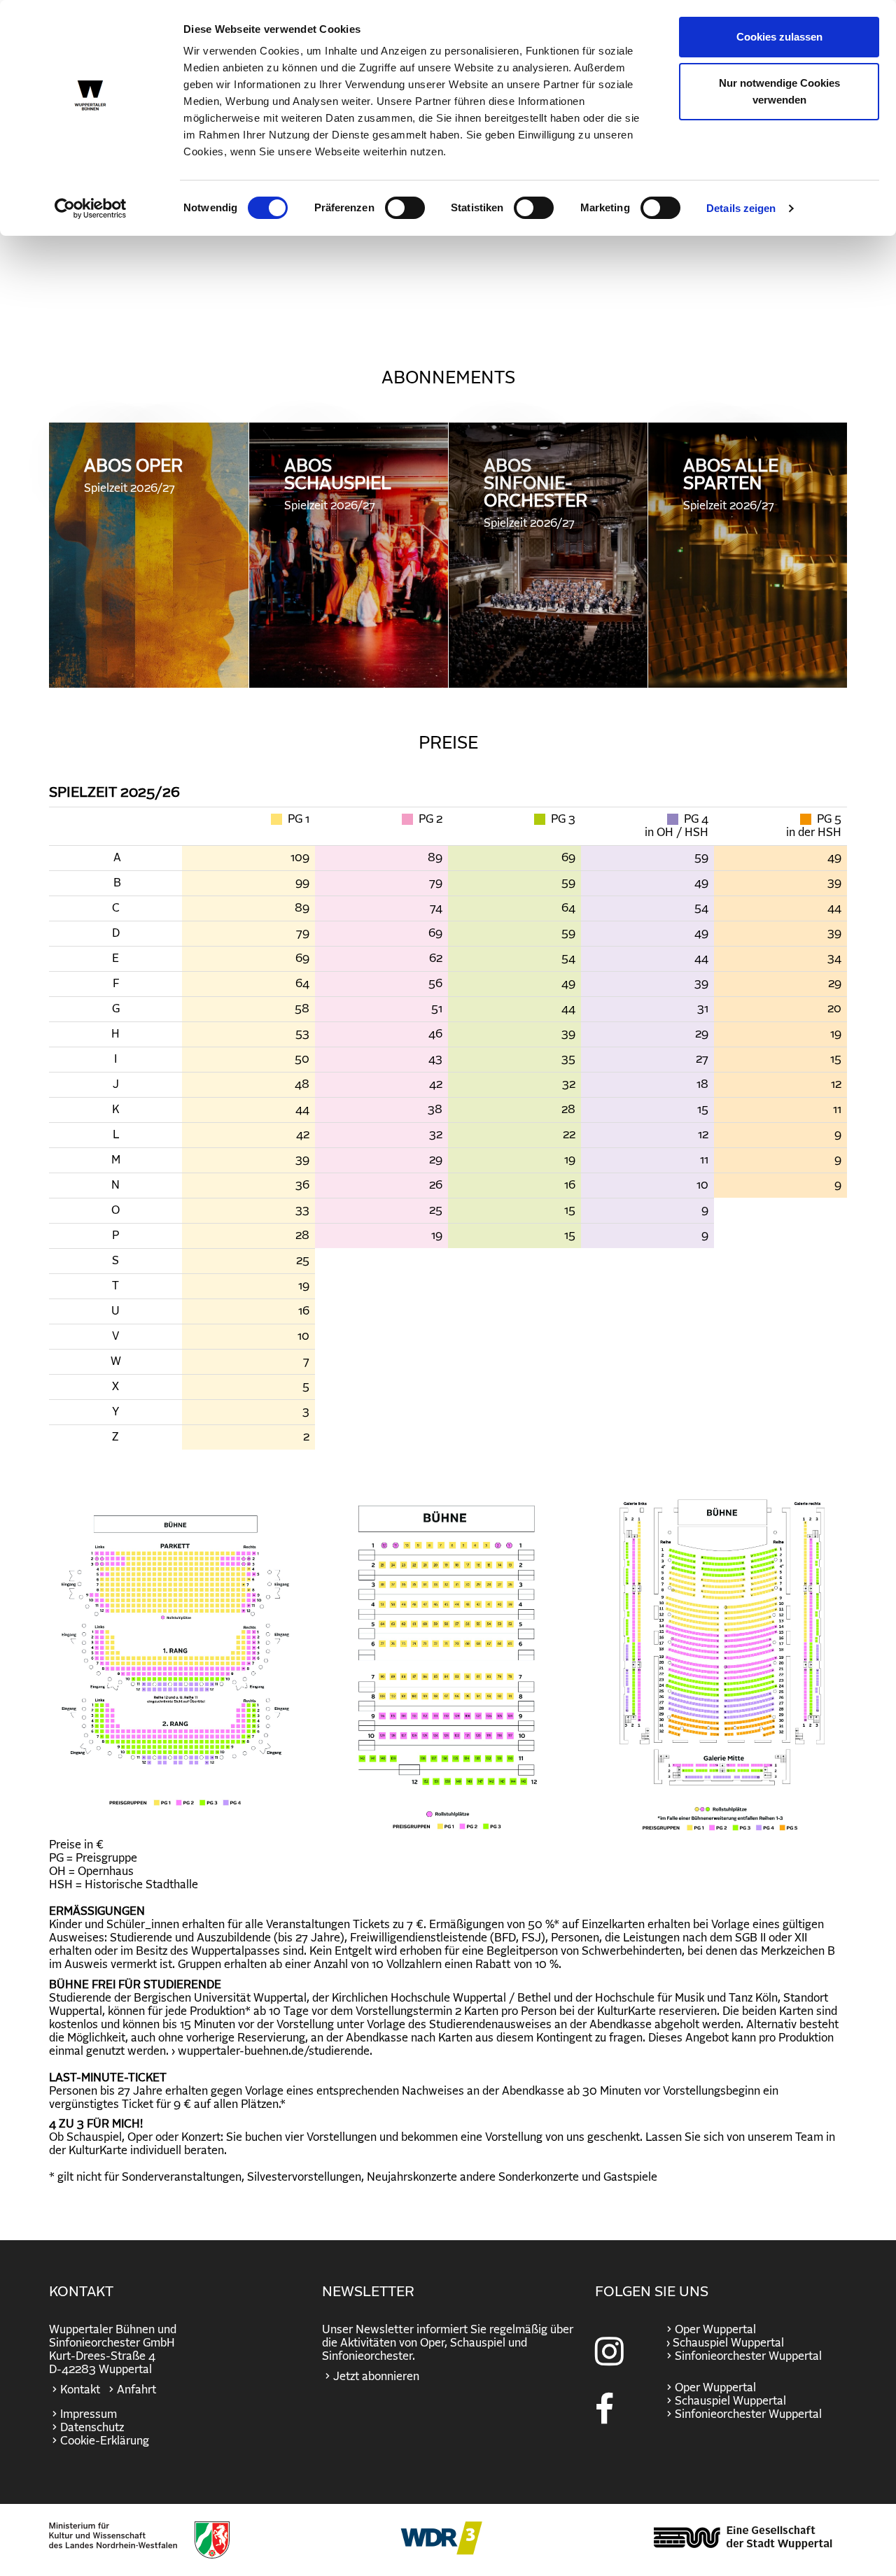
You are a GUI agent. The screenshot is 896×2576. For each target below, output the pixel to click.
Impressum (89, 2414)
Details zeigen (741, 208)
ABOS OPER (133, 476)
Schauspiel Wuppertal (730, 2401)
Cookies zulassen (779, 37)
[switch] (405, 208)
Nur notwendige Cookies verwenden (779, 91)
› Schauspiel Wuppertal (724, 2343)
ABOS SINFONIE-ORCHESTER (535, 493)
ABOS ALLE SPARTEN (731, 484)
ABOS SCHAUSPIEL (338, 484)
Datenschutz (92, 2428)
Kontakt (80, 2390)
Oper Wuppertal (715, 2330)
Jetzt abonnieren (376, 2377)
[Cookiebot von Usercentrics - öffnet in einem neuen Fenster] (91, 208)
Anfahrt (136, 2390)
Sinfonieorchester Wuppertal (748, 2356)
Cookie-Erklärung (105, 2441)
